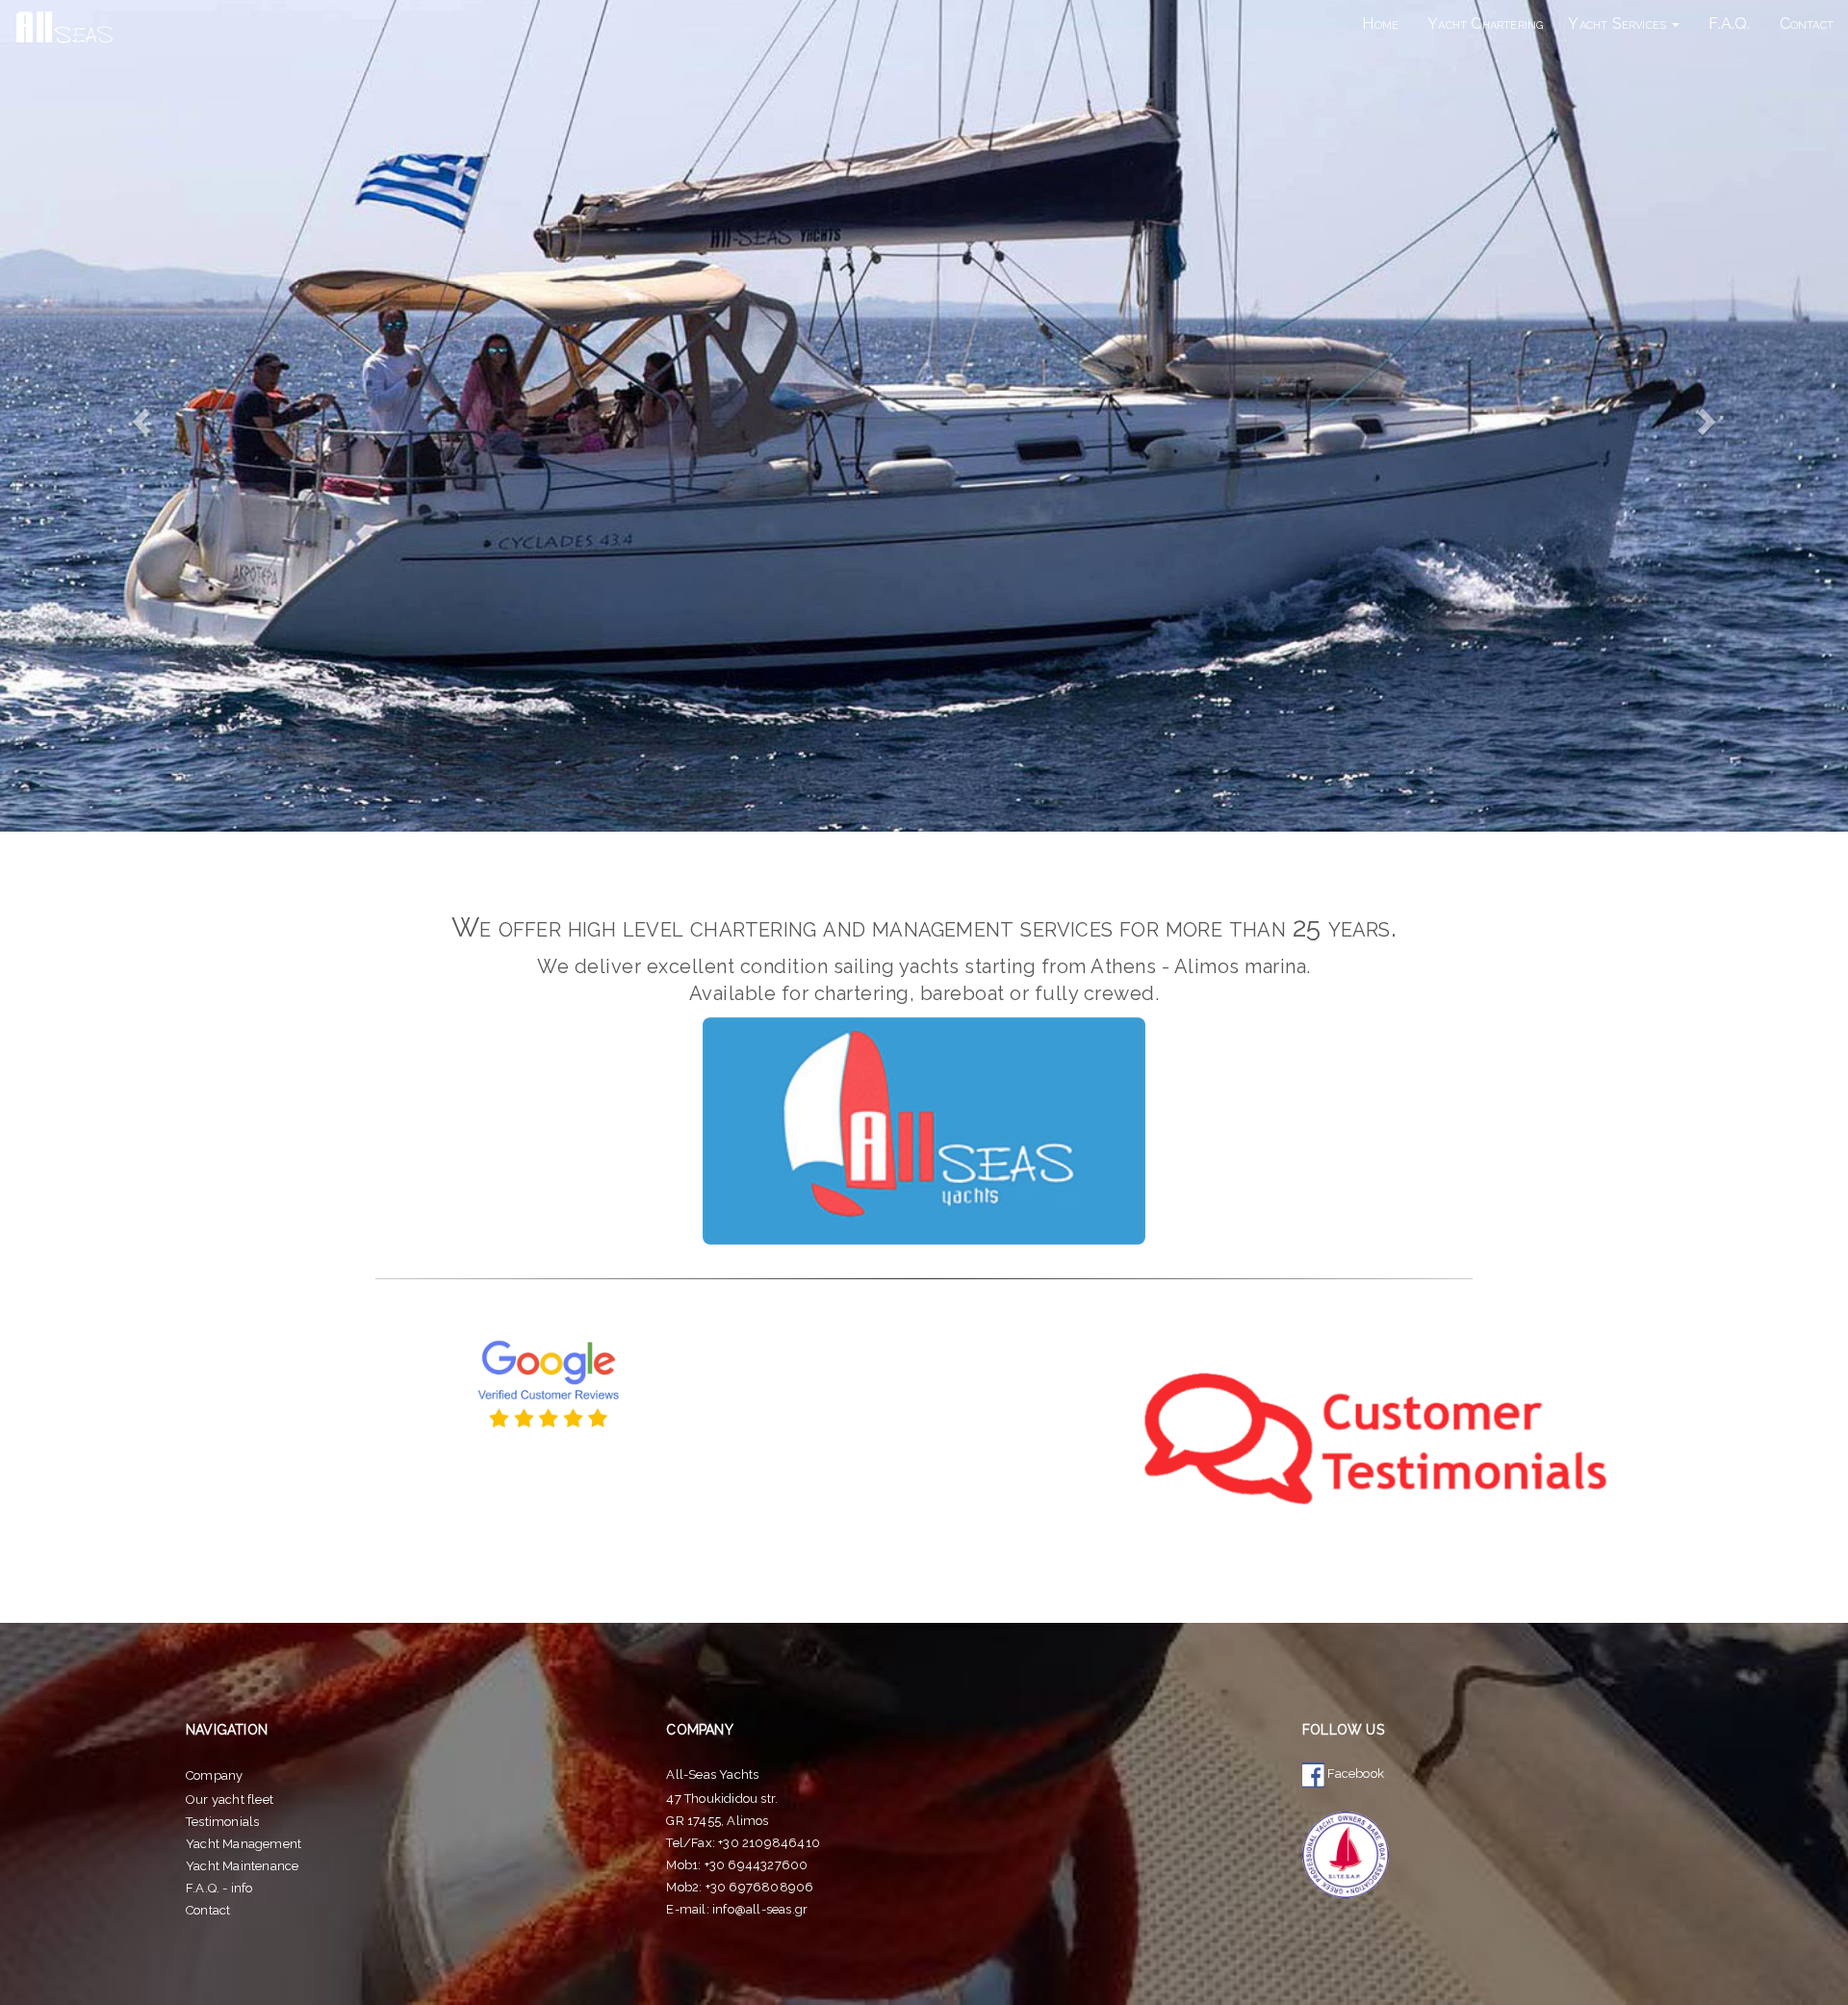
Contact (1807, 24)
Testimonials (222, 1822)
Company (214, 1775)
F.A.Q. (1729, 24)
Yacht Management (244, 1844)
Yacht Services (1619, 24)
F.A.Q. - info (219, 1888)
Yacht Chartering (1485, 24)
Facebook (1354, 1774)
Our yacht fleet (230, 1799)
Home (1380, 24)
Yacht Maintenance (242, 1866)
